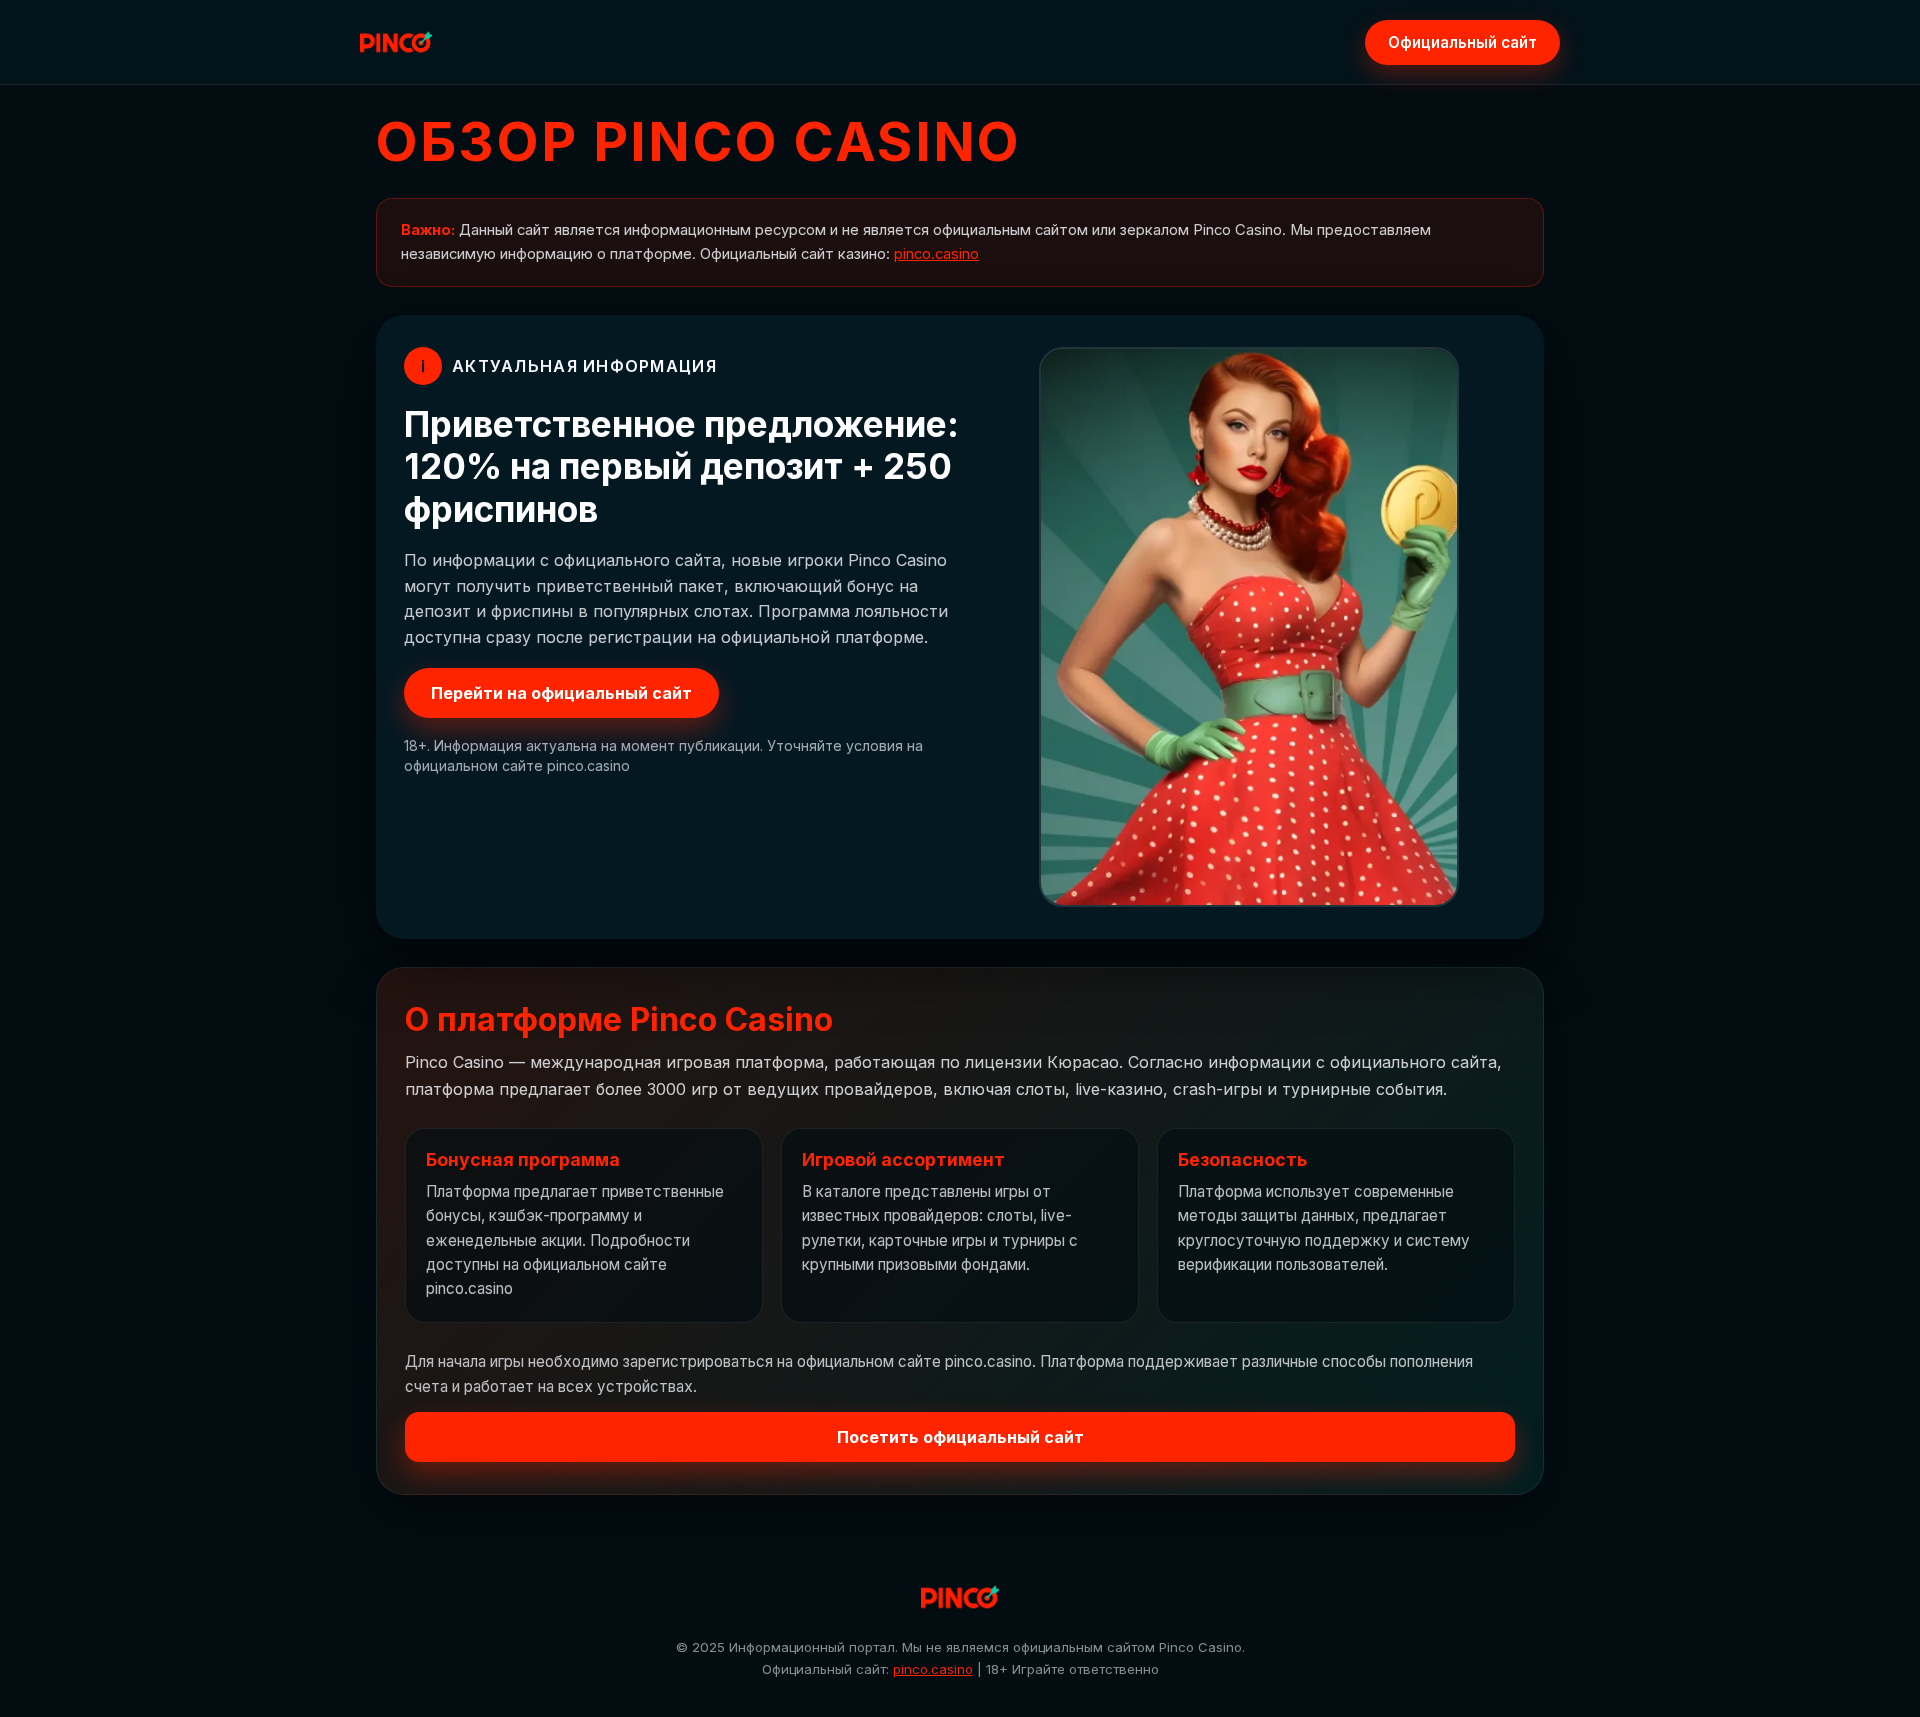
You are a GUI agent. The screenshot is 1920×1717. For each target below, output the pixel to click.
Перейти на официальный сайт (561, 693)
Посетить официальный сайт (960, 1437)
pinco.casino (936, 254)
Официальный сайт (1462, 42)
